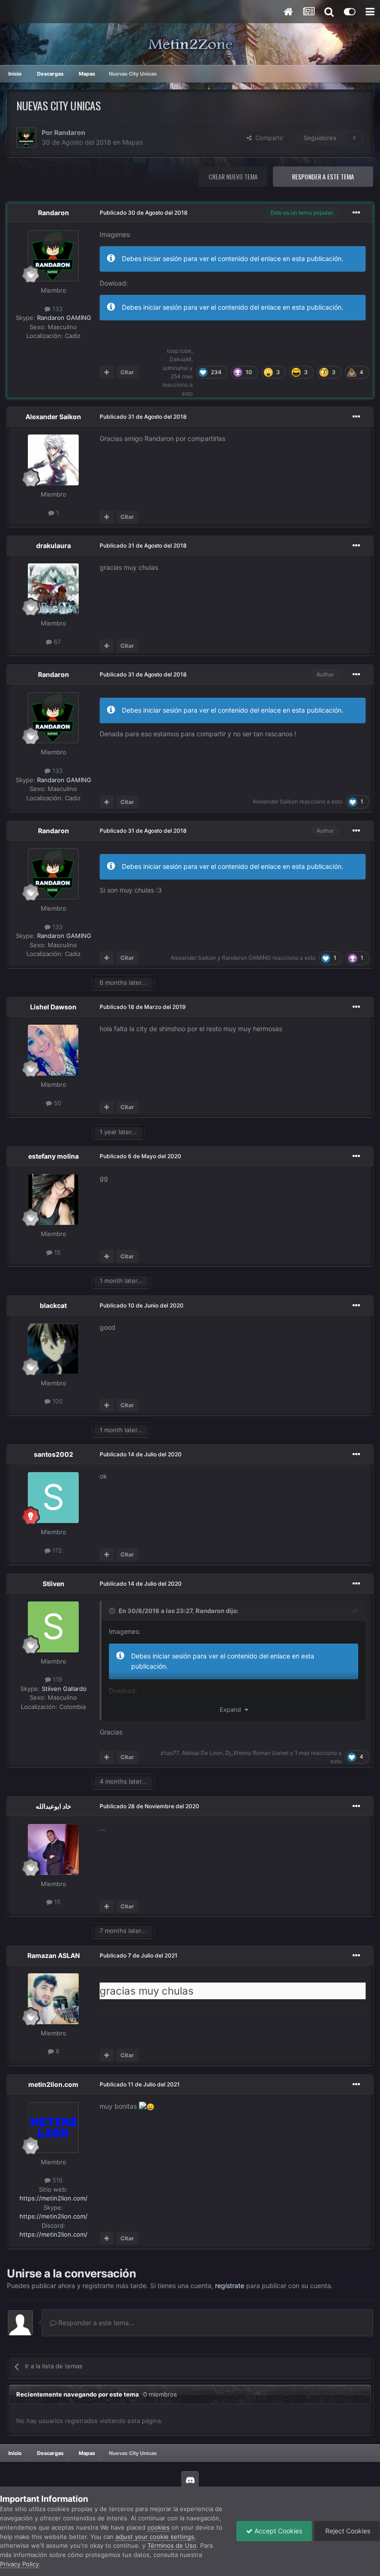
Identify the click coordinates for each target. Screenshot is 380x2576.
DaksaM (180, 359)
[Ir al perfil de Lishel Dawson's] (53, 1050)
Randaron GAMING (64, 318)
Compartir (268, 138)
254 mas (182, 376)
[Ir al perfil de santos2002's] (53, 1498)
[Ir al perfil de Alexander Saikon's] (53, 460)
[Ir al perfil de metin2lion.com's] (53, 2128)
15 (57, 1252)
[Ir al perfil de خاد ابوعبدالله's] (53, 1849)
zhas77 (170, 1753)
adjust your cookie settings (155, 2537)
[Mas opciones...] (356, 213)
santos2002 (54, 1454)
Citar (127, 372)
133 (57, 309)
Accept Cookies (277, 2531)
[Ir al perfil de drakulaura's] (53, 589)
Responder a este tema (323, 176)
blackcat (53, 1305)
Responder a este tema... (95, 2323)
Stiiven (54, 1584)
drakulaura (54, 545)
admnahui (175, 368)
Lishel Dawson (53, 1007)
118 (57, 1679)
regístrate (230, 2286)
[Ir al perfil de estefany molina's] (53, 1199)
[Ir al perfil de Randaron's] (26, 138)
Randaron (70, 132)
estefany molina (54, 1156)
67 (56, 642)
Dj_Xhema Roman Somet (257, 1753)
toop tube (179, 351)
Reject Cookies (347, 2531)
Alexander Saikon (53, 417)
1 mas (302, 1753)
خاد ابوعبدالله (54, 1806)
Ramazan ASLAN (54, 1955)
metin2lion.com (53, 2084)
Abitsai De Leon (202, 1753)
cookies (158, 2527)
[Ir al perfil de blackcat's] (53, 1349)
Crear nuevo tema (233, 176)
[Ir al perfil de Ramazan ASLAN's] (53, 1999)
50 (57, 1103)
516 (57, 2180)
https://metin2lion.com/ (54, 2198)
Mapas (133, 142)
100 (57, 1401)
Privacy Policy (19, 2564)
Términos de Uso (172, 2545)
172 (56, 1550)
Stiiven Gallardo (64, 1689)
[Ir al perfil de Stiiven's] (53, 1627)
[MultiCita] (107, 372)
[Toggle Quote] (113, 1611)
